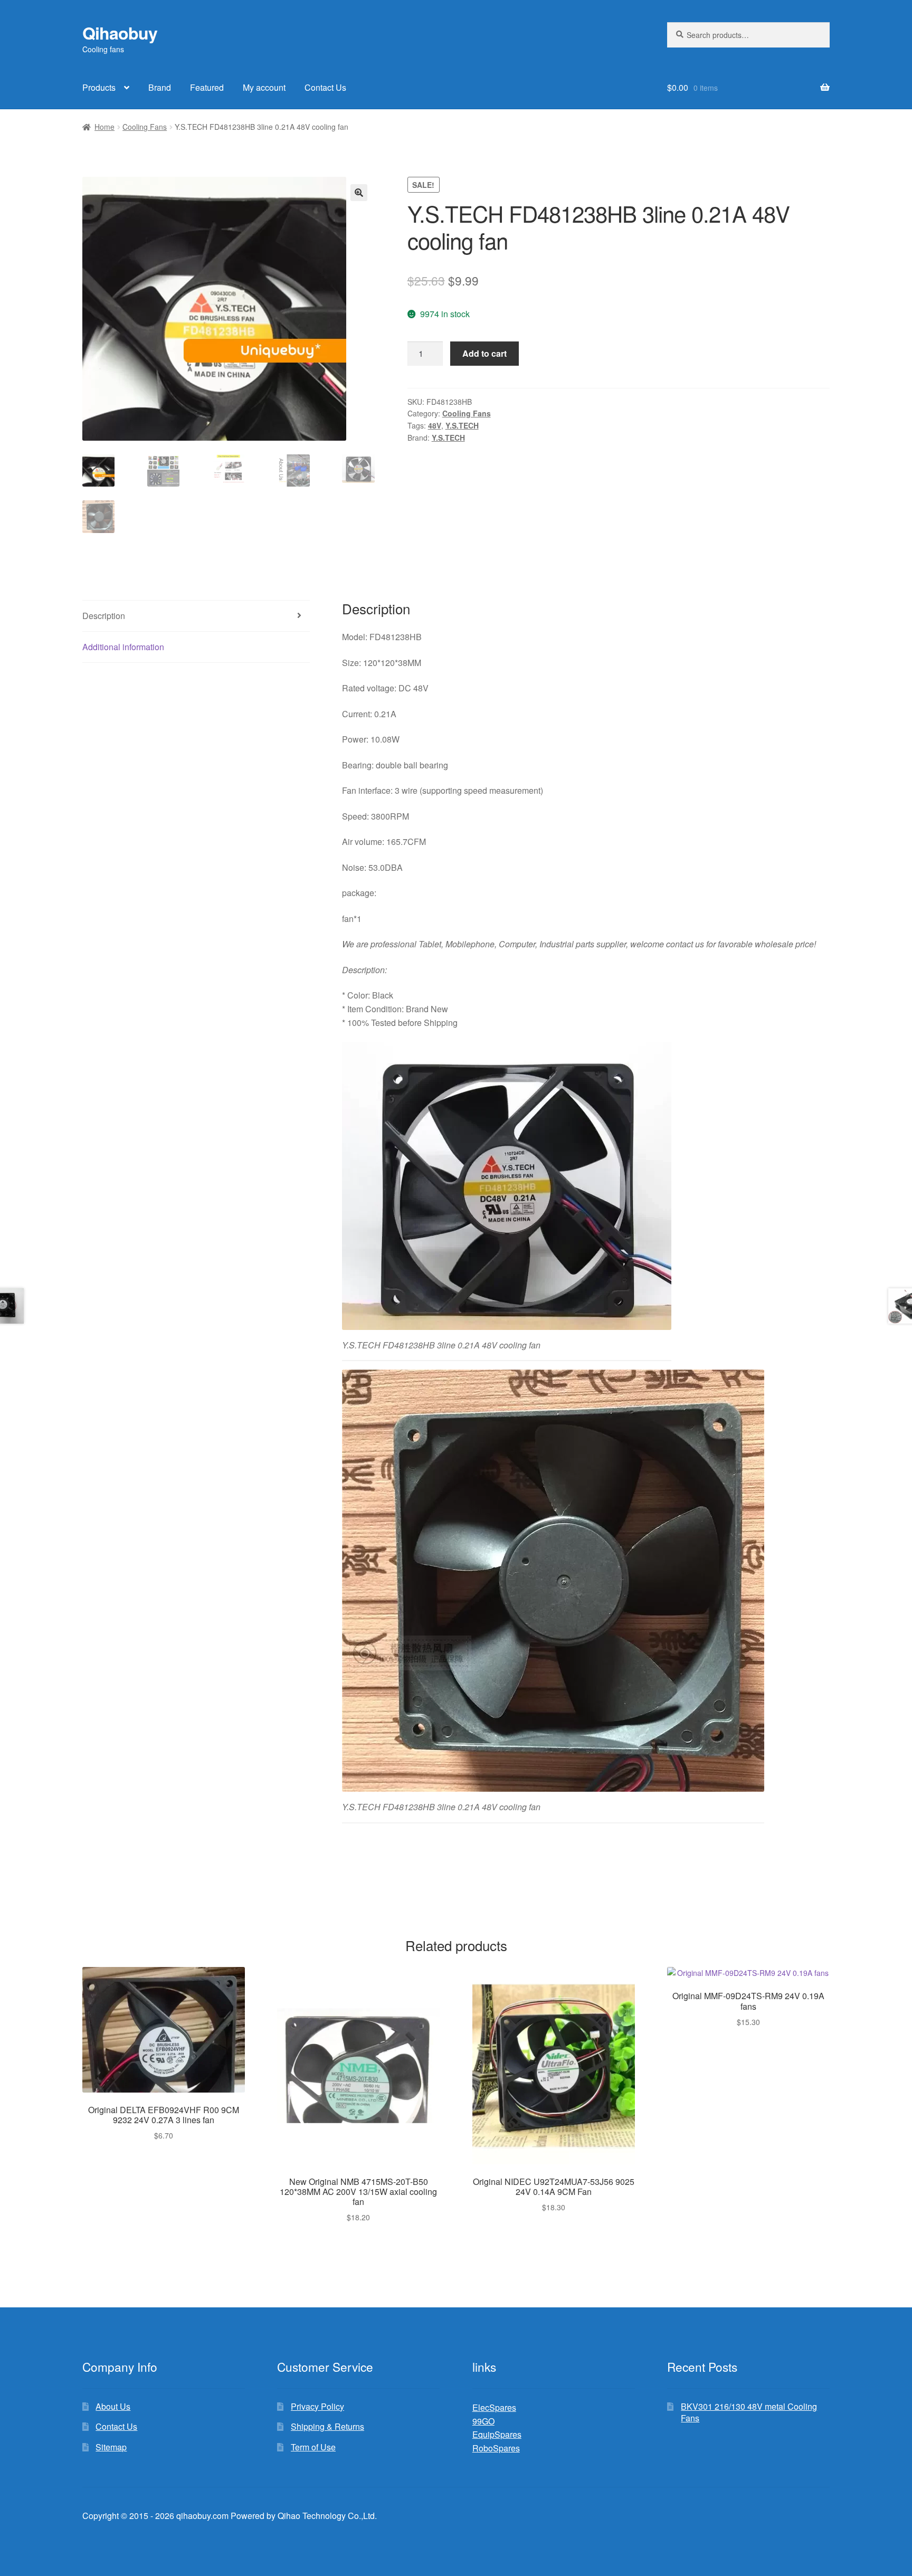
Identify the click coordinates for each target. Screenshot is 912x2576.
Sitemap (111, 2447)
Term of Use (313, 2447)
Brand (160, 87)
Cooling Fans (145, 127)
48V (435, 425)
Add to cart (484, 353)
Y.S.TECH (462, 425)
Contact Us (325, 87)
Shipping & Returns (327, 2426)
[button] (359, 193)
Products (99, 87)
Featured (207, 87)
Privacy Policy (317, 2406)
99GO (483, 2421)
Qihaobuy (120, 33)
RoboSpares (496, 2448)
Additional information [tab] (123, 647)
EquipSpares (497, 2434)
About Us (113, 2406)
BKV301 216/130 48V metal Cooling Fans (749, 2412)
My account (264, 87)
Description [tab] (104, 616)
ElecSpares (494, 2407)
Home (104, 127)
